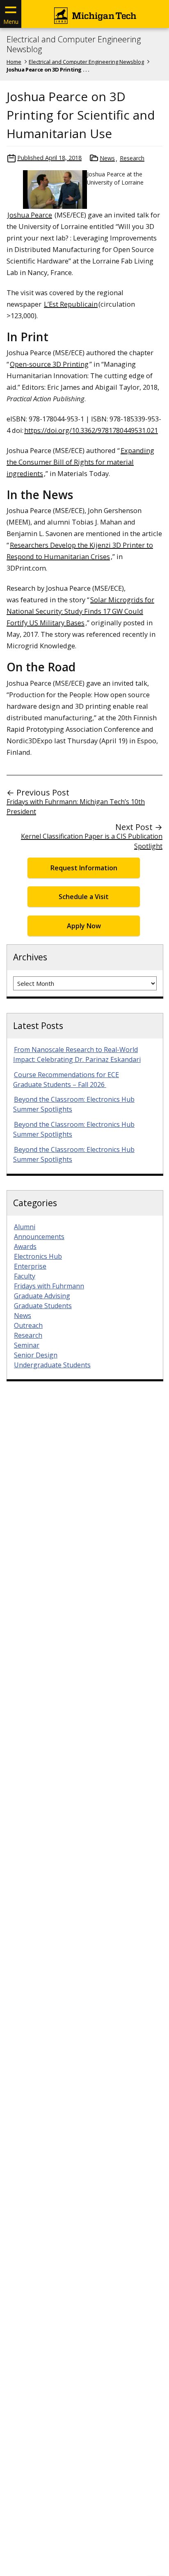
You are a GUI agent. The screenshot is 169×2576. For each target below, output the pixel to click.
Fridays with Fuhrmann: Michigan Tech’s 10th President (76, 807)
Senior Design (36, 1355)
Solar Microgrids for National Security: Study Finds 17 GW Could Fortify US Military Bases (80, 611)
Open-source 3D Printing (49, 364)
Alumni (25, 1227)
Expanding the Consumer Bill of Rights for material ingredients (80, 462)
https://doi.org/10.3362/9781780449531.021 (91, 430)
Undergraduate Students (52, 1365)
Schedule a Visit (84, 897)
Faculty (25, 1276)
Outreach (28, 1325)
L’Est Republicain (71, 304)
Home (14, 62)
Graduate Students (43, 1306)
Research (132, 158)
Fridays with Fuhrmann (49, 1286)
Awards (25, 1246)
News (107, 158)
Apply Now (84, 926)
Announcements (39, 1237)
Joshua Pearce (30, 215)
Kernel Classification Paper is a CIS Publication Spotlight (92, 841)
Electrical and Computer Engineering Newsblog (74, 44)
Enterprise (30, 1266)
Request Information (84, 868)
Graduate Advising (42, 1296)
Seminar (27, 1345)
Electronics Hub (38, 1256)
